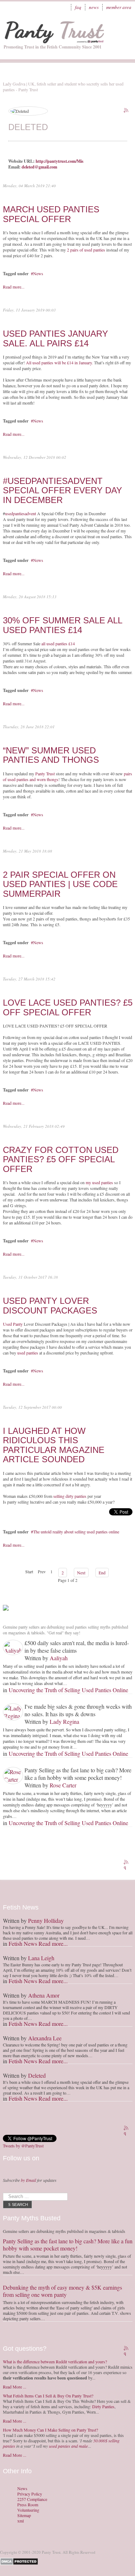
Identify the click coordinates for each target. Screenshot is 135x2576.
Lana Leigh (41, 1958)
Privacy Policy (30, 2494)
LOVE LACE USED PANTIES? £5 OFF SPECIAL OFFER (68, 1007)
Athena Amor (44, 1995)
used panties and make (68, 2446)
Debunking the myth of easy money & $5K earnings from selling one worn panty (62, 2291)
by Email (28, 2180)
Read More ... (15, 2387)
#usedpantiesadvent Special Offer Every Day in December (62, 490)
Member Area (119, 7)
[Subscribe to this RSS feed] (127, 111)
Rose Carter (63, 1785)
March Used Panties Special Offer (51, 214)
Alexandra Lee (45, 2038)
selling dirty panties (70, 1496)
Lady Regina (64, 1721)
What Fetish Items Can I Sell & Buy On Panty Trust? (48, 2396)
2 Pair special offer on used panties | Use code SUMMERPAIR (60, 884)
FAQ (78, 7)
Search (20, 2205)
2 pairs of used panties (86, 250)
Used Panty (13, 1324)
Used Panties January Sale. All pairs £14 (55, 338)
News (94, 7)
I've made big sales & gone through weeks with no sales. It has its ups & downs (78, 1710)
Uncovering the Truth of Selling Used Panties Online (68, 1690)
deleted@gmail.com (39, 167)
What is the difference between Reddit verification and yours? (55, 2362)
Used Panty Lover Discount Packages (50, 1305)
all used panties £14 (58, 643)
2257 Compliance (32, 2499)
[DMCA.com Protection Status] (20, 2561)
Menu (122, 27)
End (102, 1573)
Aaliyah (59, 1658)
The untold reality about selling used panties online (76, 1532)
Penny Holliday (46, 1921)
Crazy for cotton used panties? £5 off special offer (61, 1159)
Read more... (14, 287)
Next (81, 1573)
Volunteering (28, 2510)
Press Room (28, 2505)
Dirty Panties (103, 2406)
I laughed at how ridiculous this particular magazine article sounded (54, 1445)
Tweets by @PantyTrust (23, 2146)
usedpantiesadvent (21, 513)
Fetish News (23, 1943)
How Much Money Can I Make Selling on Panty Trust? (50, 2430)
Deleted (37, 2075)
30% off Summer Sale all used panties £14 (62, 625)
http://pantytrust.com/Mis (60, 161)
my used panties (99, 1182)
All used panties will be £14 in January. (59, 363)
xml (21, 2521)
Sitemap (24, 2515)
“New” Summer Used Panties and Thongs (51, 755)
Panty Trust (45, 774)
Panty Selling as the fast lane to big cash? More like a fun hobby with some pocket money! (78, 1774)
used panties (28, 1353)
